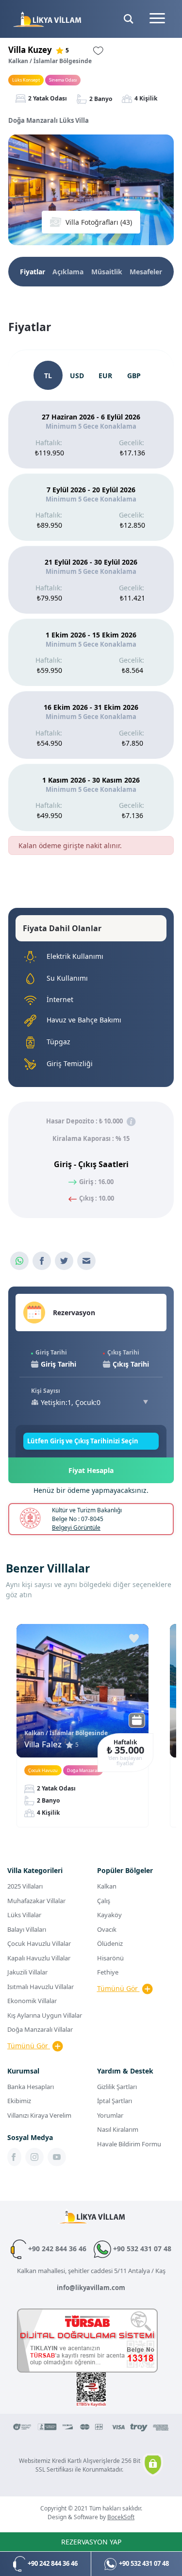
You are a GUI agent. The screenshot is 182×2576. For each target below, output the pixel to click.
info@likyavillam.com (91, 2288)
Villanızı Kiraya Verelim (39, 2115)
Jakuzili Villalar (27, 1972)
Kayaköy (109, 1915)
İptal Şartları (115, 2101)
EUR (105, 376)
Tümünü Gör (29, 2046)
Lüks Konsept (26, 80)
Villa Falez (43, 1744)
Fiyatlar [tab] (33, 272)
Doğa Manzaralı (83, 1770)
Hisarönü (110, 1958)
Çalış (104, 1901)
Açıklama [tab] (68, 272)
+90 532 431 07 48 (141, 2249)
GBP (134, 376)
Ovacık (107, 1929)
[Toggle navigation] (157, 19)
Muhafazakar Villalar (36, 1901)
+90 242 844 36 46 (56, 2249)
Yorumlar (110, 2115)
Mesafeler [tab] (146, 272)
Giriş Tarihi (51, 1352)
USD (77, 376)
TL (48, 376)
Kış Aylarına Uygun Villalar (45, 2015)
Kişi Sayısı (46, 1391)
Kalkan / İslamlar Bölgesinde (50, 61)
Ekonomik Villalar (32, 2001)
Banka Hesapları (31, 2087)
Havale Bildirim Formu (129, 2144)
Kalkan (107, 1886)
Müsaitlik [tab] (107, 272)
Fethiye (108, 1972)
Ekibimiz (19, 2101)
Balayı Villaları (27, 1929)
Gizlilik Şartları (117, 2087)
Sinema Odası (63, 80)
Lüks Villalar (24, 1915)
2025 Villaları (25, 1886)
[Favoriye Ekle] (134, 1639)
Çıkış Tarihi (123, 1352)
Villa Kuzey (30, 50)
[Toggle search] (129, 19)
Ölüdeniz (110, 1943)
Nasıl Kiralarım (118, 2129)
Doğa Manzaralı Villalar (40, 2029)
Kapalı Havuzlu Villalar (39, 1958)
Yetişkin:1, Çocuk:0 (71, 1402)
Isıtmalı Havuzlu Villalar (41, 1987)
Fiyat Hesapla (91, 1470)
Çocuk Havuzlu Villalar (39, 1943)
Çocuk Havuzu (43, 1770)
